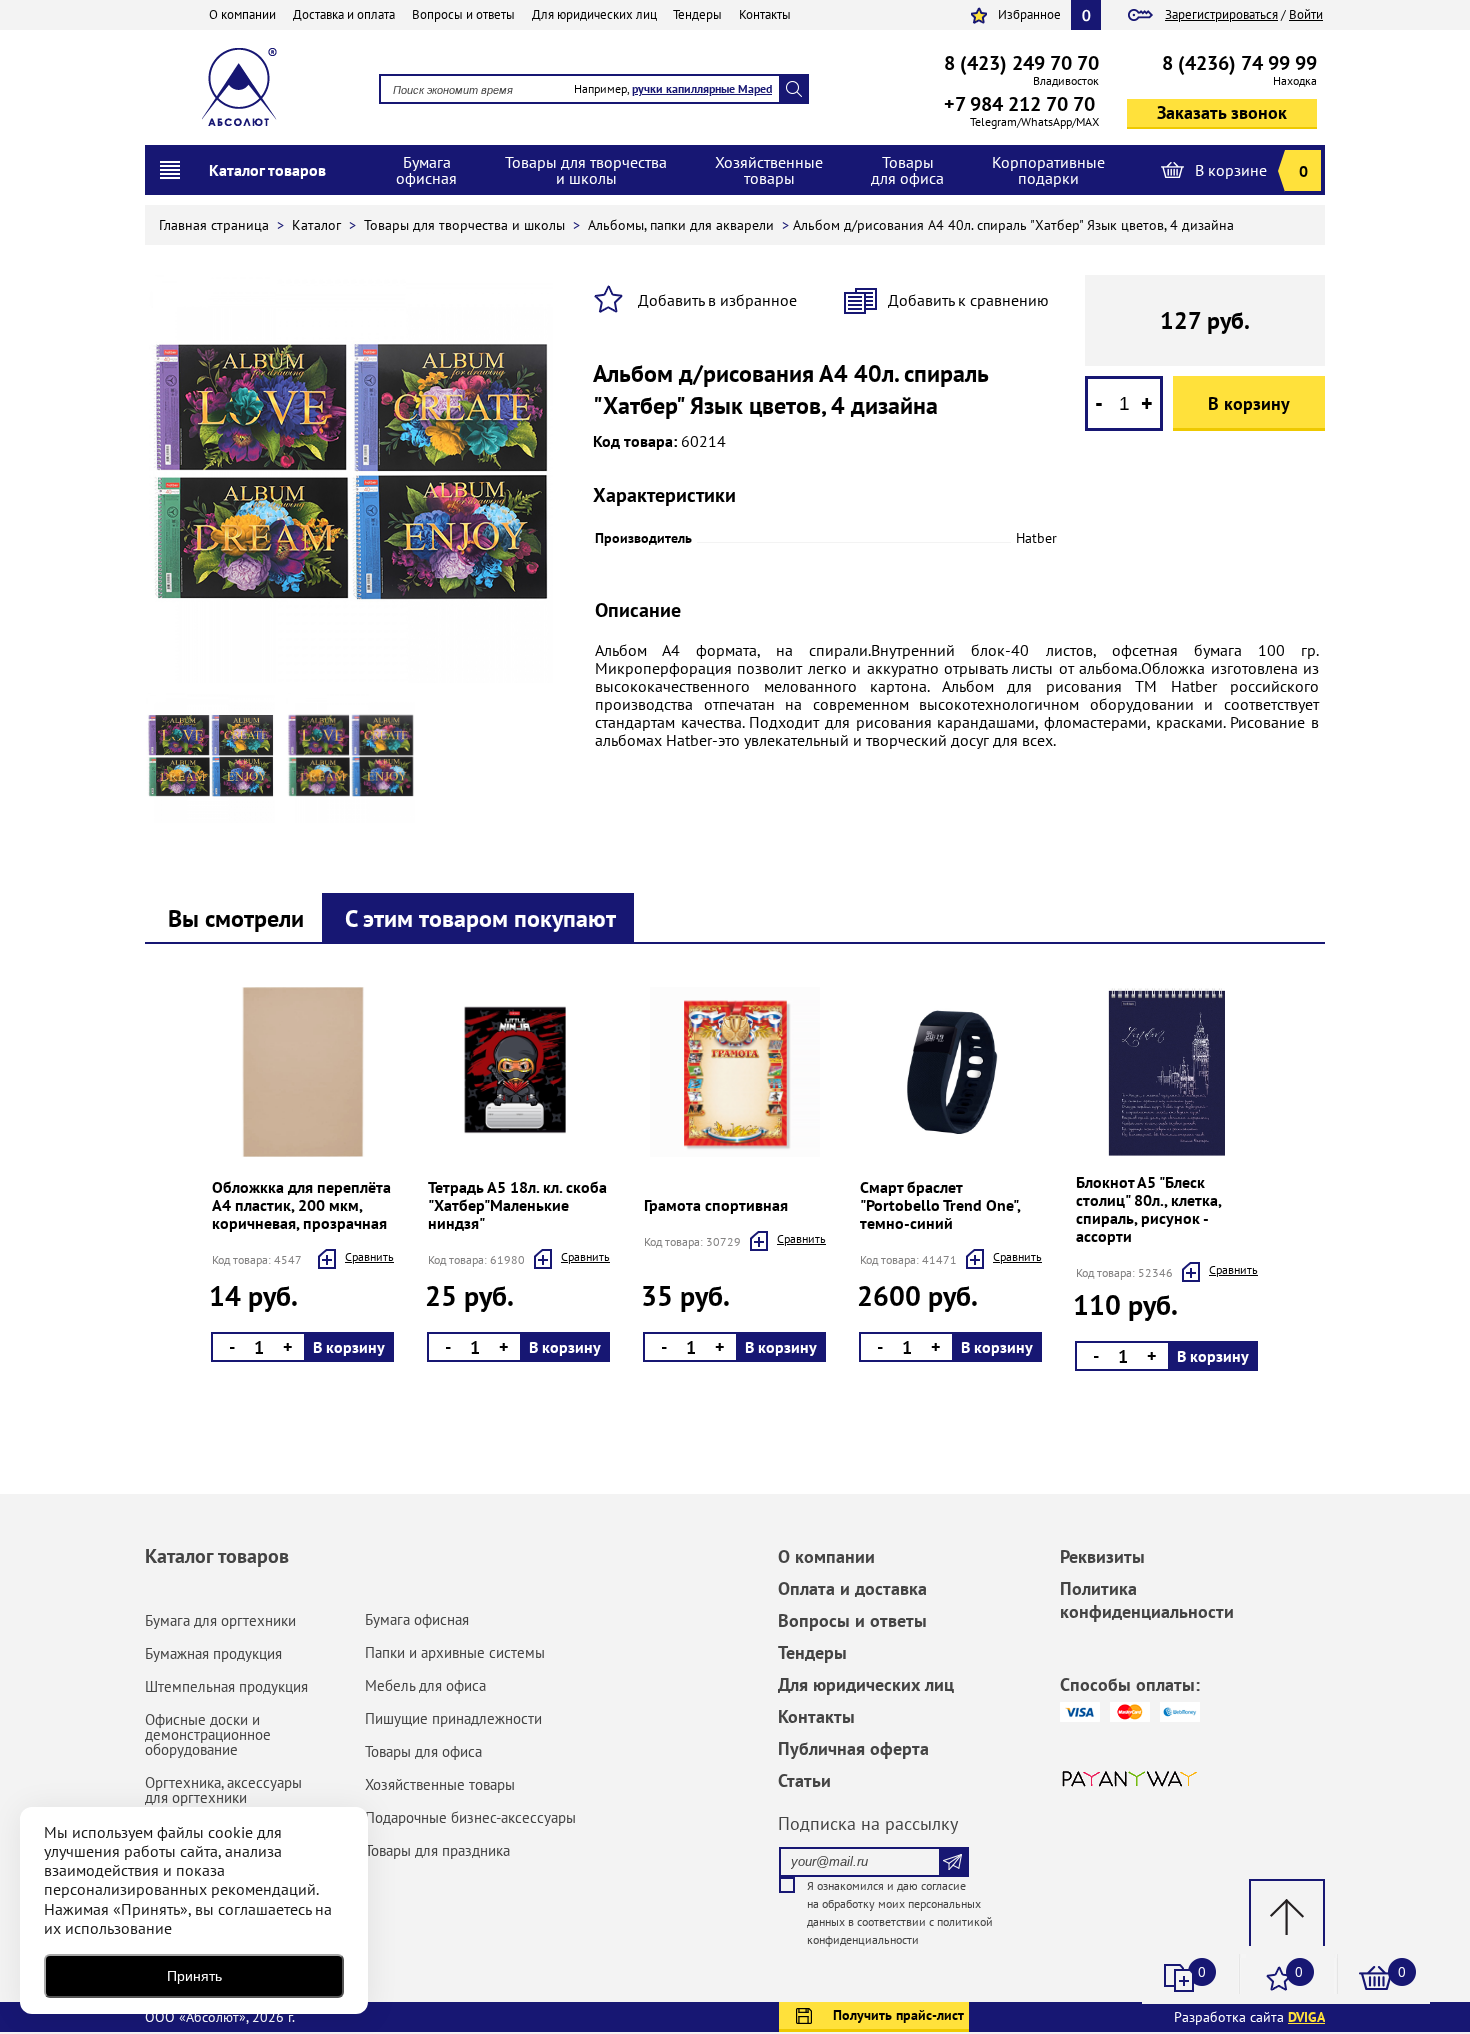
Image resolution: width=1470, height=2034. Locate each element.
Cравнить (369, 1256)
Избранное (1029, 14)
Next (207, 1178)
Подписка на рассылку (868, 1823)
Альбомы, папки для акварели (683, 225)
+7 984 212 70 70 (1019, 104)
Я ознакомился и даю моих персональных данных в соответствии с (900, 1912)
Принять (194, 1976)
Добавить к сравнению (968, 300)
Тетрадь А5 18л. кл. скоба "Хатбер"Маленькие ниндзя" (517, 1205)
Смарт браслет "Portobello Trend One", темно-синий (940, 1205)
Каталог (318, 225)
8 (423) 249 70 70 (1021, 63)
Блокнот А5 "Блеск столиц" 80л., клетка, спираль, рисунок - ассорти (1148, 1209)
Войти (1306, 14)
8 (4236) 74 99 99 (1239, 63)
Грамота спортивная (716, 1205)
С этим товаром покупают (480, 918)
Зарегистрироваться (1221, 14)
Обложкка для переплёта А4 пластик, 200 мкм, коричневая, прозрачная (301, 1205)
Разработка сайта (1249, 2017)
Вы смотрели (236, 918)
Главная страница (216, 225)
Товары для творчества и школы (466, 225)
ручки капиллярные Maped (702, 88)
